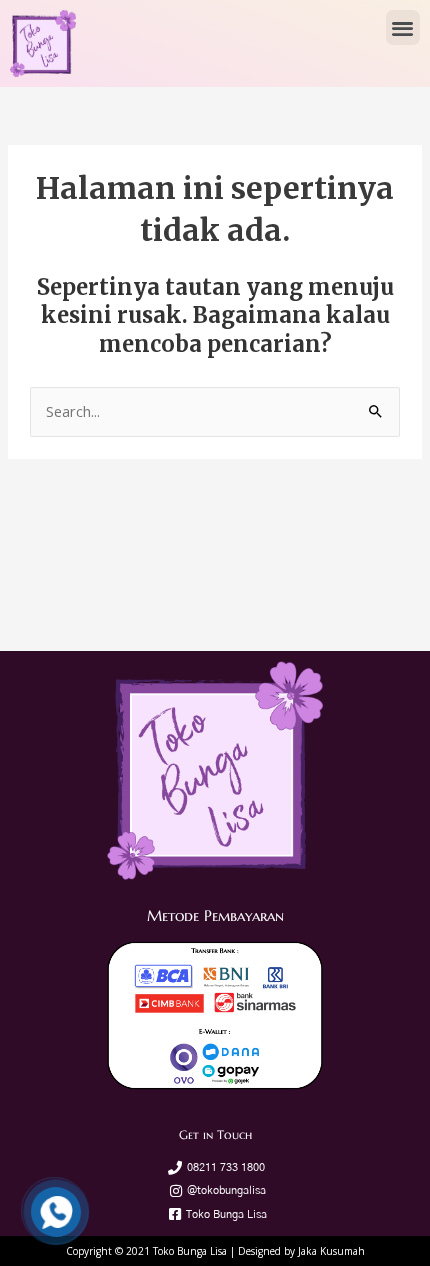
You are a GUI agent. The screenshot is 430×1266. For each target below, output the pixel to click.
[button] (403, 27)
